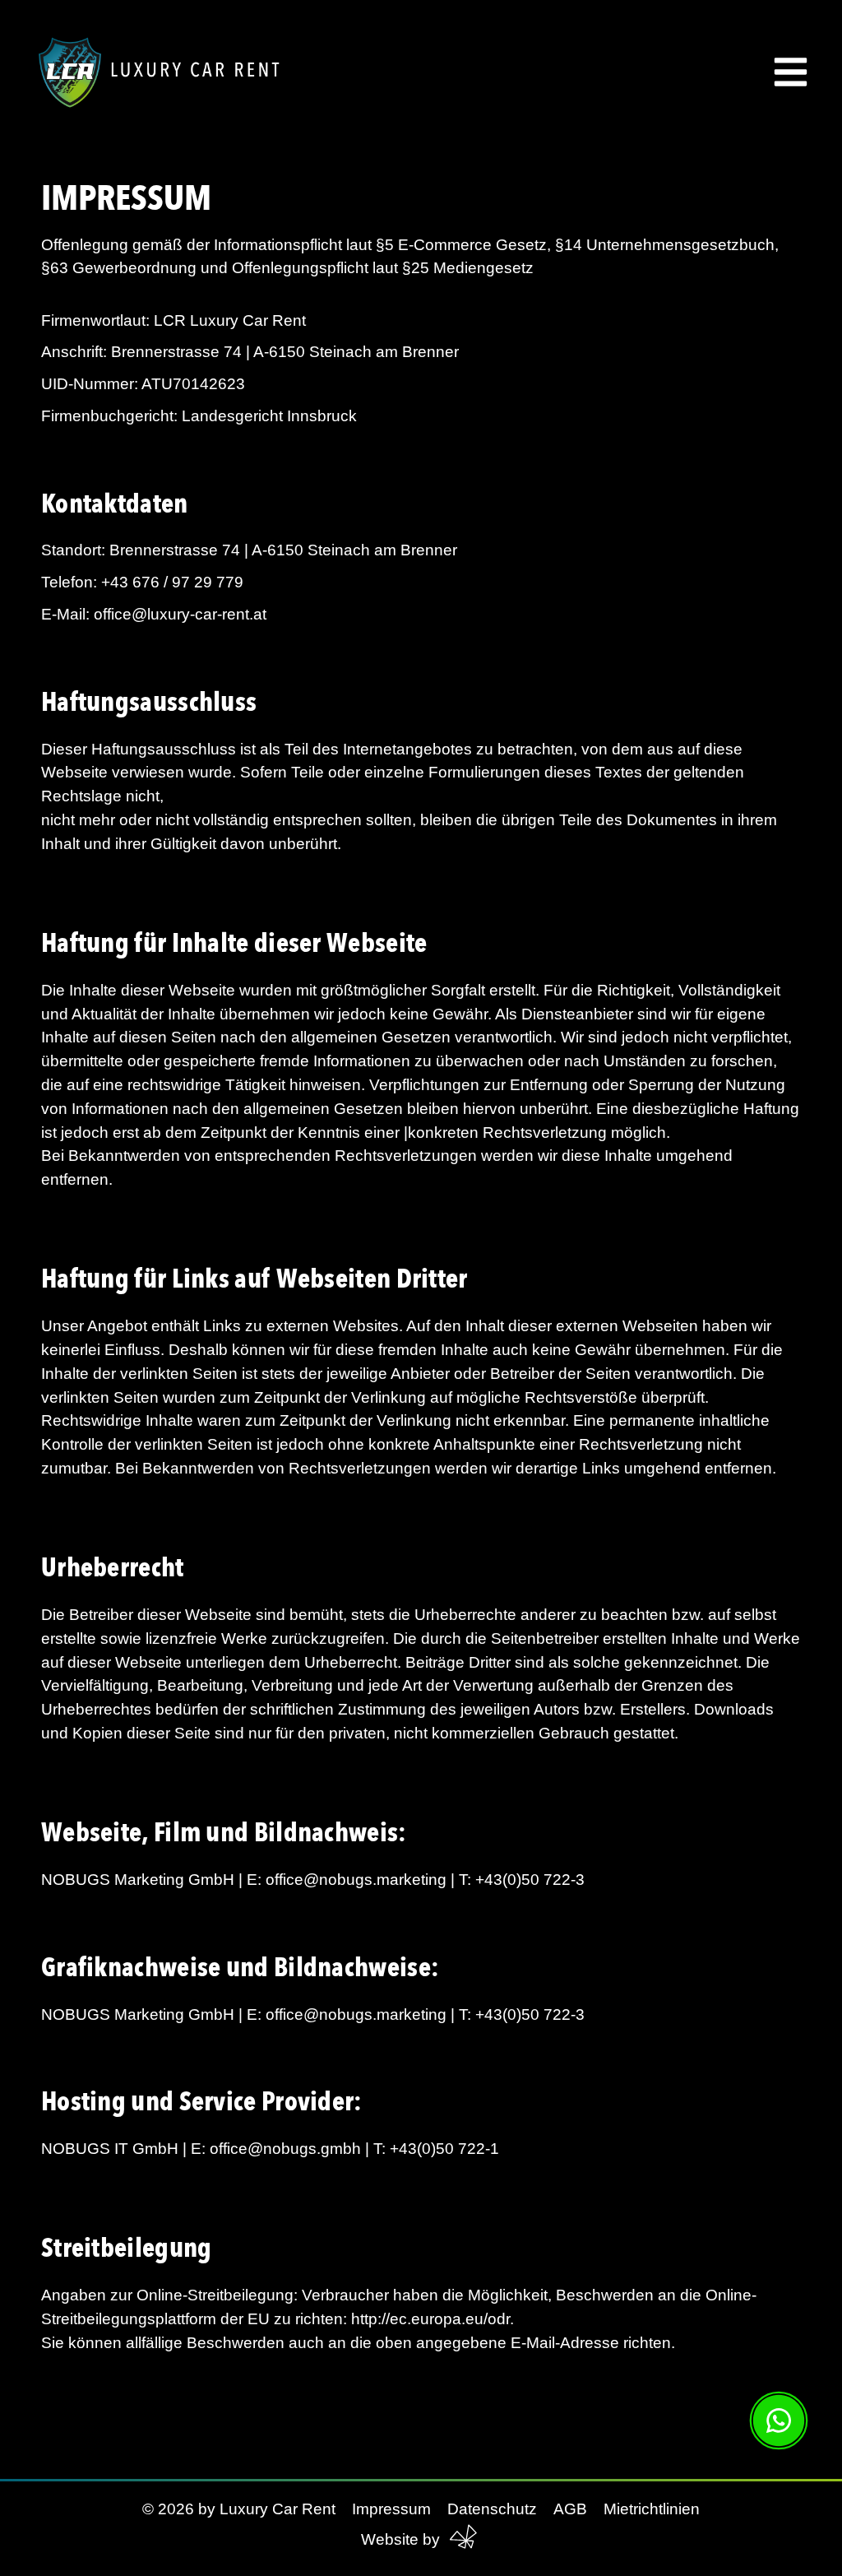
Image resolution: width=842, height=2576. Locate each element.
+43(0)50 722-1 (442, 2149)
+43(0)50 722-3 (530, 1880)
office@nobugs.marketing (356, 1880)
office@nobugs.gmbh (285, 2149)
